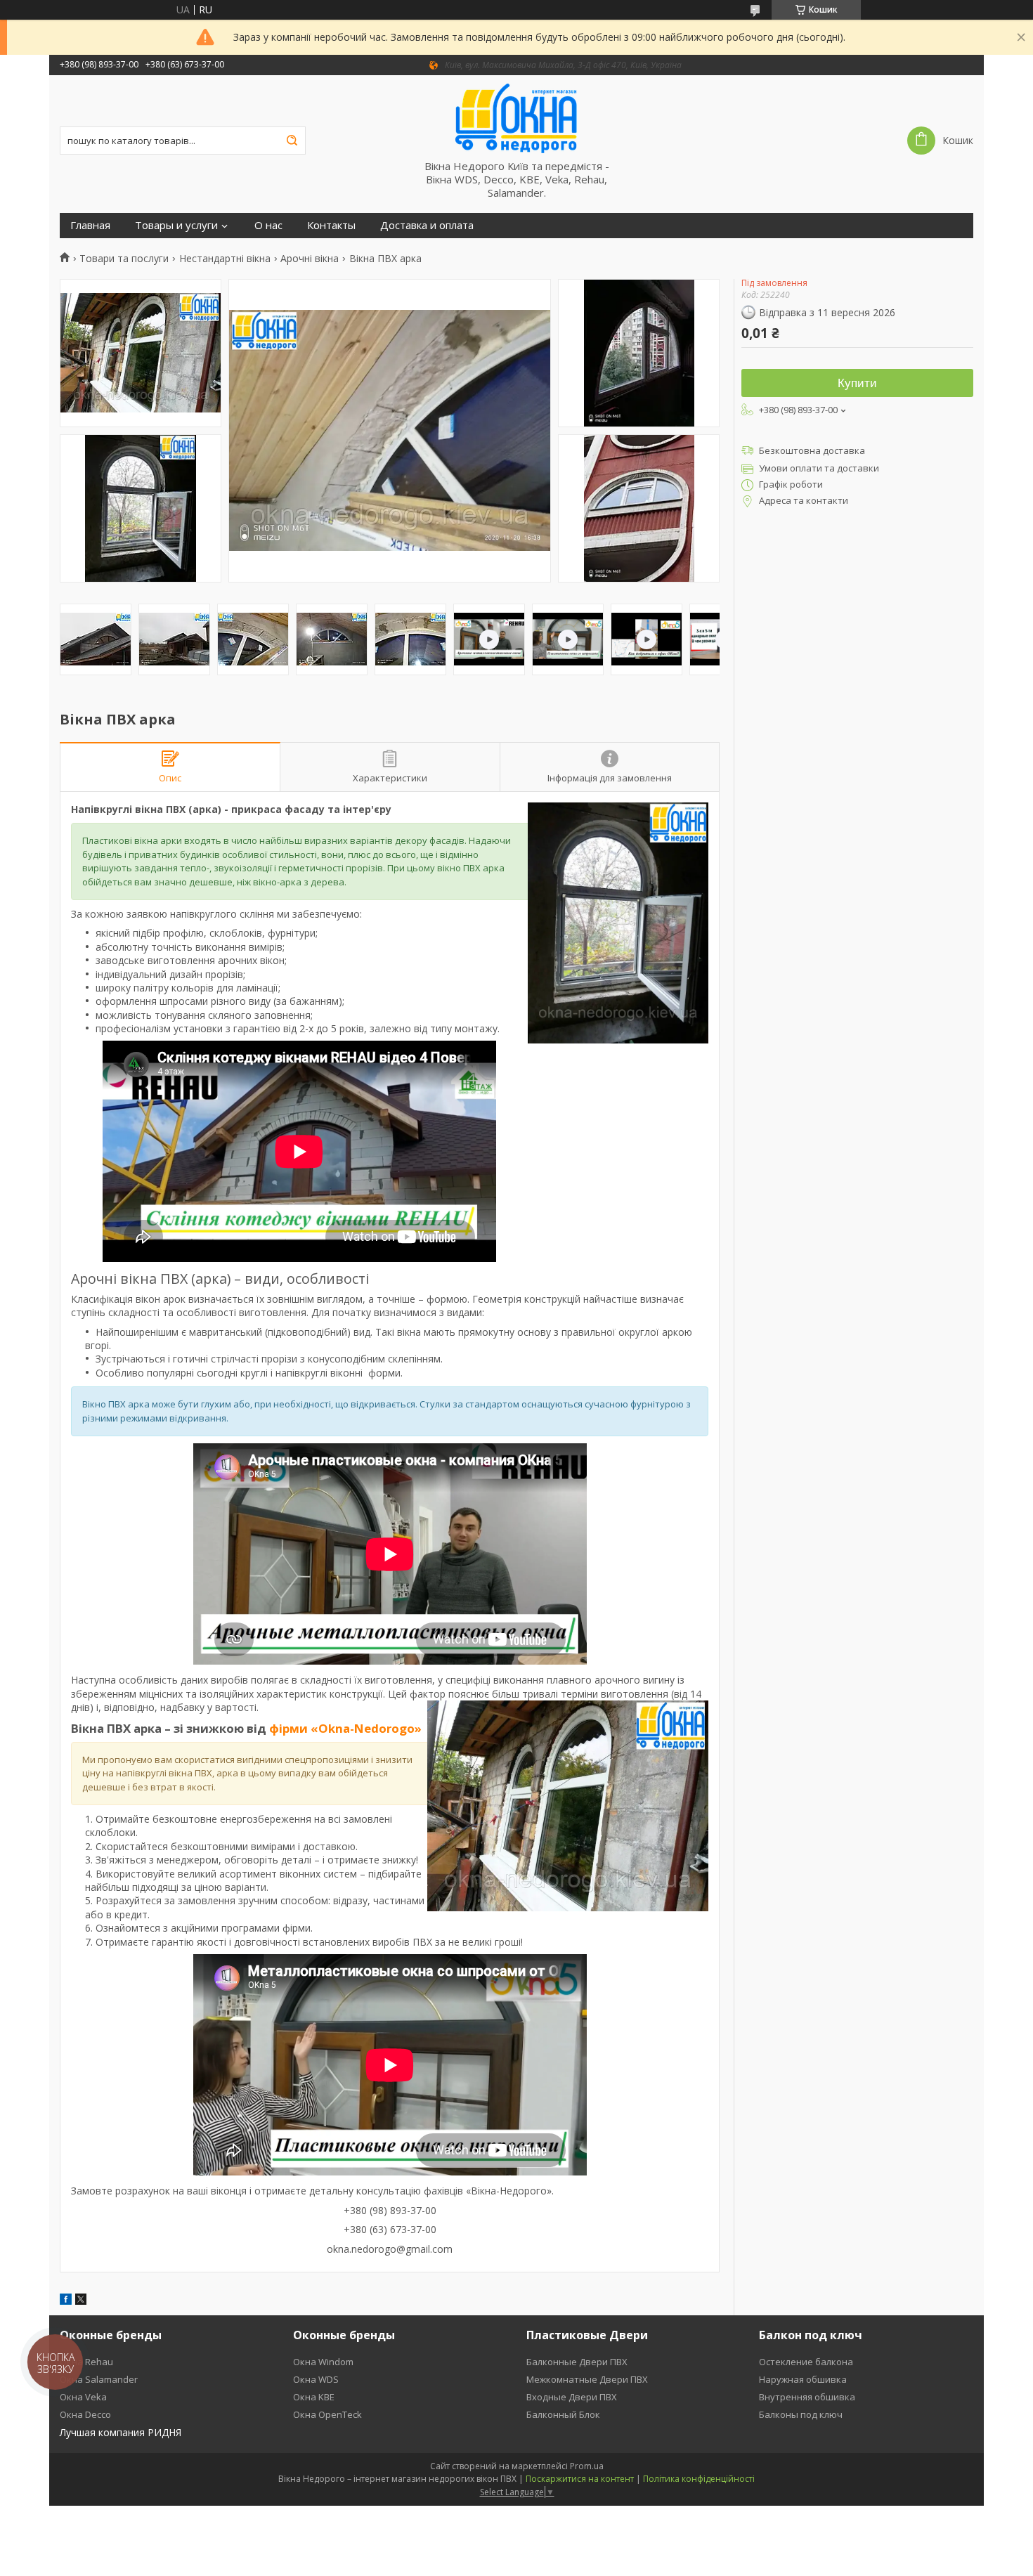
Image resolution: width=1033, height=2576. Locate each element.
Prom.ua (587, 2466)
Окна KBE (314, 2397)
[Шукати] (292, 141)
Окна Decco (85, 2414)
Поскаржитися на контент (580, 2479)
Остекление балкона (806, 2362)
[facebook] (66, 2301)
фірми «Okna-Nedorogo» (345, 1728)
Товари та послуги (124, 259)
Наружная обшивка (803, 2379)
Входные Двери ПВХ (572, 2397)
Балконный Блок (563, 2414)
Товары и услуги (176, 225)
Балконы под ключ (801, 2414)
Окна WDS (316, 2379)
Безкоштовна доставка (812, 450)
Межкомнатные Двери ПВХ (587, 2379)
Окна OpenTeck (327, 2414)
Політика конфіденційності (699, 2479)
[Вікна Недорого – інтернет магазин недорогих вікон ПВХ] (516, 117)
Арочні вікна (310, 259)
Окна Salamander (99, 2379)
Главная (90, 225)
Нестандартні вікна (225, 259)
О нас (268, 225)
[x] (81, 2301)
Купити (857, 383)
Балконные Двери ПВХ (577, 2362)
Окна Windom (323, 2362)
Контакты (331, 225)
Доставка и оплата (427, 225)
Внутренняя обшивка (807, 2397)
